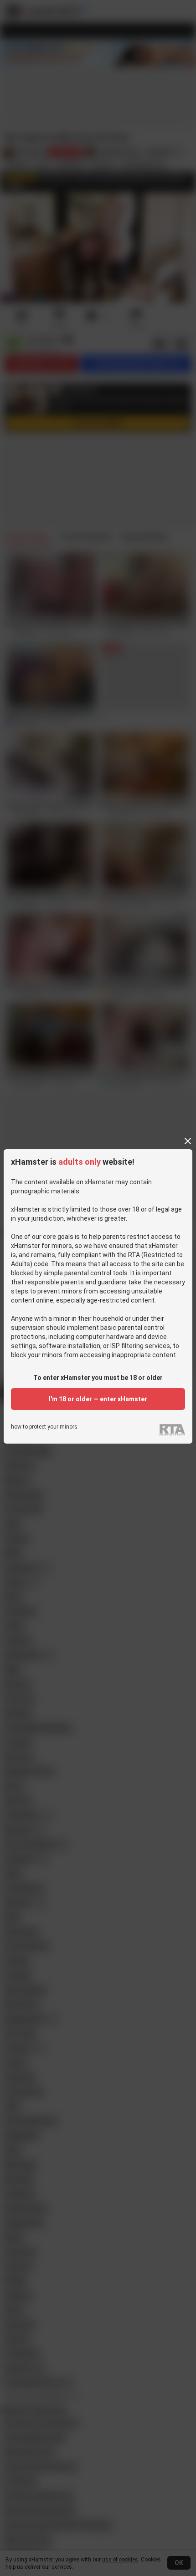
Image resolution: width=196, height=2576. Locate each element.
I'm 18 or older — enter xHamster (98, 1399)
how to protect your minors (44, 1427)
